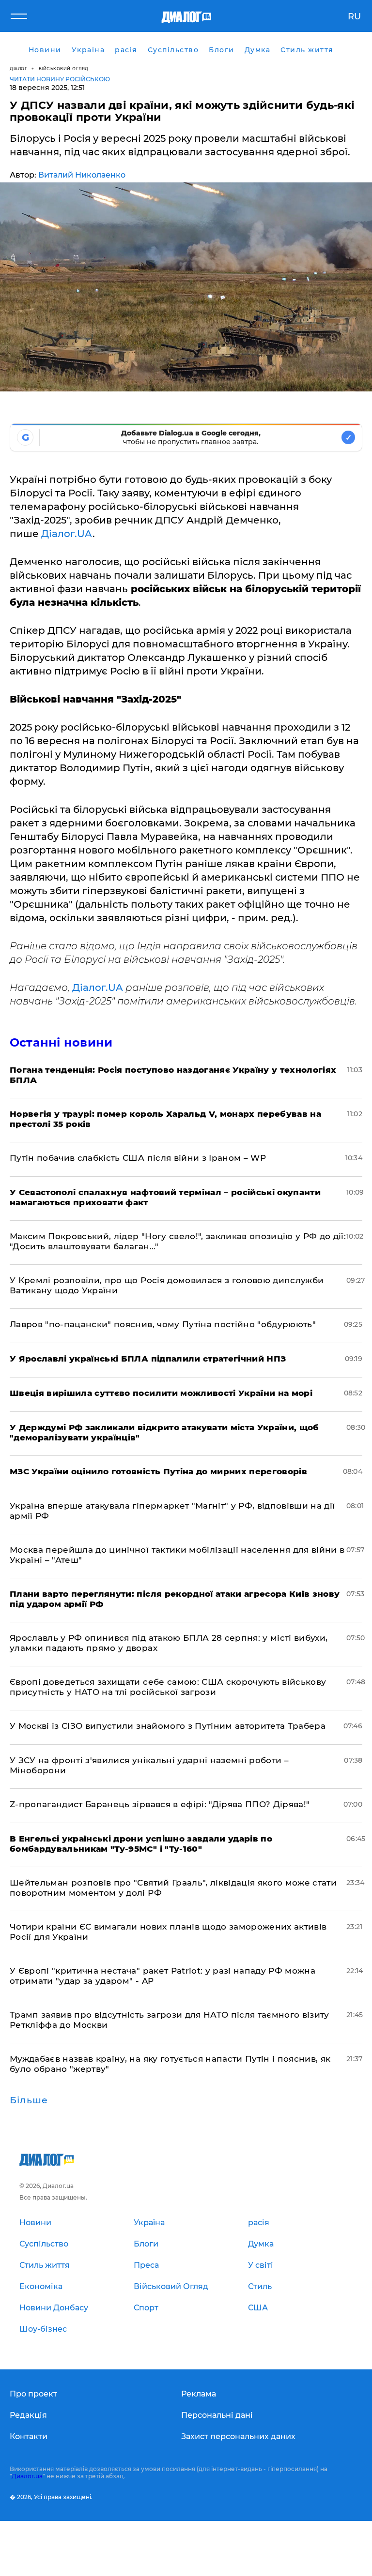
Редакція (28, 2415)
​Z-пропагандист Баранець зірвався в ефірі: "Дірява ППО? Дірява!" (160, 1804)
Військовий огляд (64, 68)
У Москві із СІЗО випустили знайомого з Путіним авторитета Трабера (168, 1726)
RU (354, 16)
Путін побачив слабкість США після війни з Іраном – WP (138, 1158)
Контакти (29, 2436)
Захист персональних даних (238, 2436)
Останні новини (61, 1042)
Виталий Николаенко (82, 175)
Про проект (33, 2394)
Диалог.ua (27, 2476)
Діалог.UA (67, 534)
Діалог (18, 68)
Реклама (199, 2394)
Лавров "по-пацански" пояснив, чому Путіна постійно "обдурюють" (163, 1324)
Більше (29, 2100)
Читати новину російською (60, 79)
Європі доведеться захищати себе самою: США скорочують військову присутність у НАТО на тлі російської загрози (168, 1687)
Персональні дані (217, 2415)
